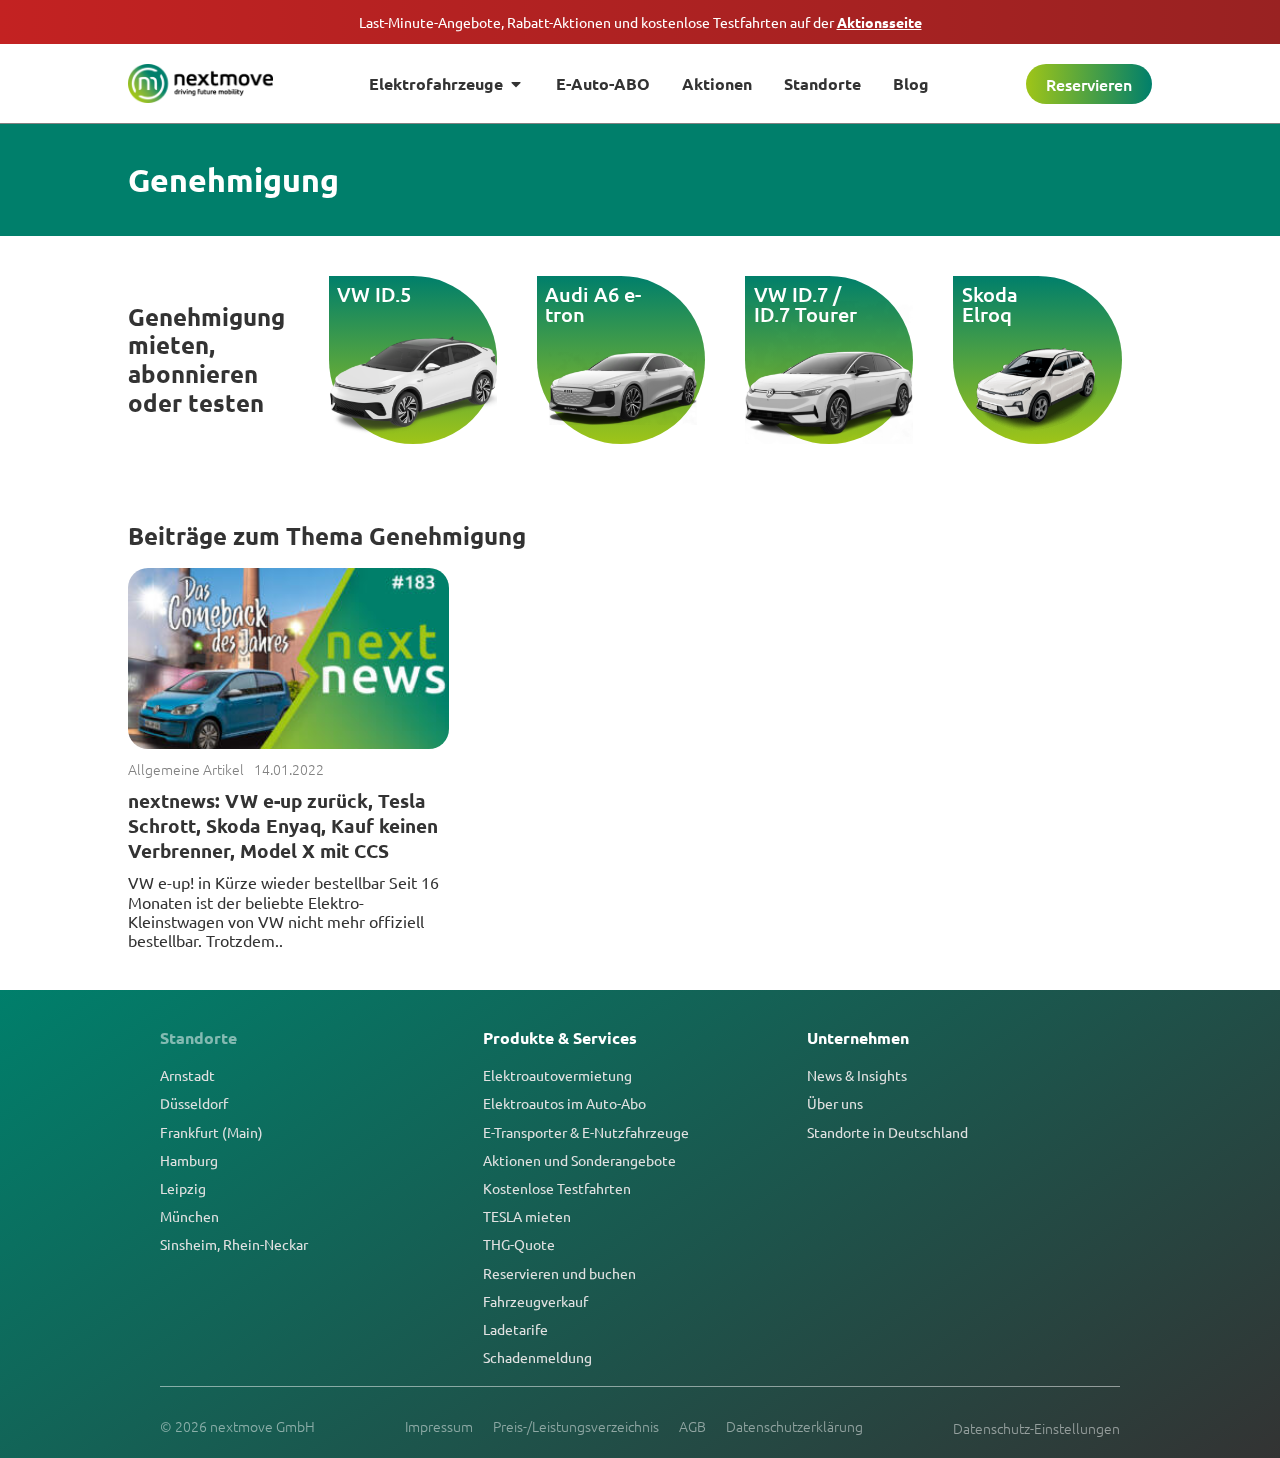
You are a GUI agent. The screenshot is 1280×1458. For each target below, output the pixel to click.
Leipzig (183, 1188)
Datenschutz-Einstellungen (1036, 1428)
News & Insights (857, 1075)
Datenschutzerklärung (794, 1426)
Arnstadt (187, 1075)
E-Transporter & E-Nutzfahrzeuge (586, 1132)
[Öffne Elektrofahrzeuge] (516, 84)
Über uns (835, 1103)
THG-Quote (519, 1244)
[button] (314, 345)
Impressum (439, 1426)
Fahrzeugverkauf (535, 1301)
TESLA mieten (527, 1216)
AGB (692, 1426)
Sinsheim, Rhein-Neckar (234, 1244)
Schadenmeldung (537, 1357)
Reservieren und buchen (559, 1273)
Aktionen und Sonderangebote (579, 1160)
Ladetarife (515, 1329)
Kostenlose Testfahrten (557, 1188)
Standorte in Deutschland (887, 1132)
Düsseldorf (194, 1103)
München (189, 1216)
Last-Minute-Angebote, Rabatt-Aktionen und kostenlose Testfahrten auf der (640, 22)
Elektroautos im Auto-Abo (564, 1103)
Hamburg (189, 1160)
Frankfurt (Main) (211, 1132)
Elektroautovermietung (557, 1075)
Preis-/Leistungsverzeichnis (576, 1426)
